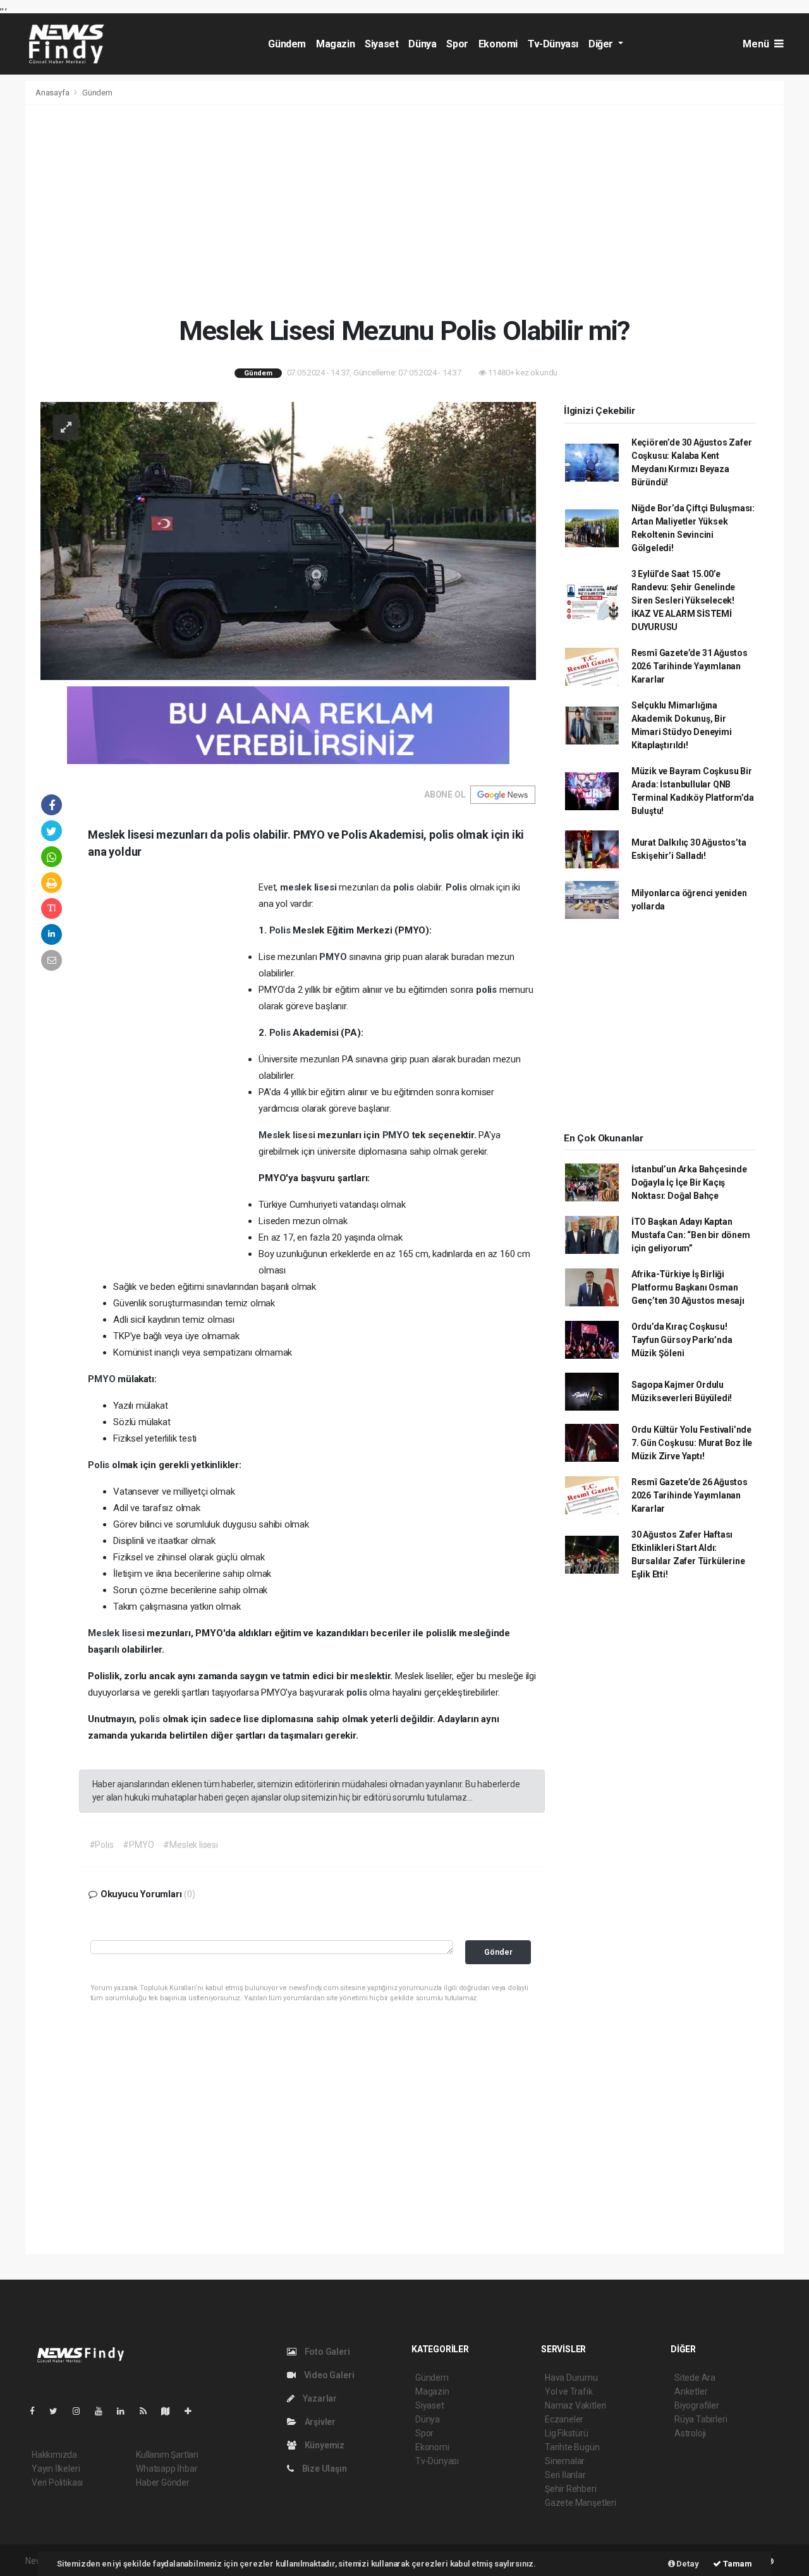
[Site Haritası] (171, 2411)
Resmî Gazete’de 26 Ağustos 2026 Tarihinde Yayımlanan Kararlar (690, 1495)
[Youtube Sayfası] (104, 2411)
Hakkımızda (54, 2455)
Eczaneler (564, 2419)
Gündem (287, 44)
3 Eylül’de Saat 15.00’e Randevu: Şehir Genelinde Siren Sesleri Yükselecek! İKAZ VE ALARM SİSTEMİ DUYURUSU (683, 600)
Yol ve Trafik (569, 2391)
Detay (687, 2564)
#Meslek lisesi (190, 1845)
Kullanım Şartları (167, 2455)
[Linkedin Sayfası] (126, 2411)
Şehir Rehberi (571, 2489)
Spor (457, 44)
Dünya (422, 44)
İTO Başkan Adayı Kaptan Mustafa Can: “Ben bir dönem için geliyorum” (691, 1235)
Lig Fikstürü (567, 2433)
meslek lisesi (309, 887)
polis (405, 887)
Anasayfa (53, 93)
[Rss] (148, 2411)
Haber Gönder (163, 2482)
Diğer (602, 44)
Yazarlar (319, 2398)
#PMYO (138, 1845)
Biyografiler (697, 2405)
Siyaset (381, 44)
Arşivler (319, 2422)
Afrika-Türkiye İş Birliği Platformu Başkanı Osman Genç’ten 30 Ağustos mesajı (688, 1287)
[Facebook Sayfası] (37, 2411)
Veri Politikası (57, 2482)
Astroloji (690, 2433)
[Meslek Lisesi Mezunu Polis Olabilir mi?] (288, 540)
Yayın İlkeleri (56, 2469)
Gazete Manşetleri (581, 2503)
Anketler (691, 2391)
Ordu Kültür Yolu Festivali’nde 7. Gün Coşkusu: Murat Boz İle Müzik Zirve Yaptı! (692, 1443)
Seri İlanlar (565, 2475)
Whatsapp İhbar (167, 2469)
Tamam (737, 2564)
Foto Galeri (326, 2352)
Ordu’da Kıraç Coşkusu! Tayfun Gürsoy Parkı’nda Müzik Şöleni (682, 1340)
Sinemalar (565, 2461)
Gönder (498, 1952)
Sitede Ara (695, 2378)
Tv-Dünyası (553, 44)
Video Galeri (328, 2375)
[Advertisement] (404, 210)
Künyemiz (324, 2445)
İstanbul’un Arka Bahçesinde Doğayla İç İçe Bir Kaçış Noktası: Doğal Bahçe (689, 1182)
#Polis (101, 1845)
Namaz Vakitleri (575, 2405)
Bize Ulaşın (324, 2469)
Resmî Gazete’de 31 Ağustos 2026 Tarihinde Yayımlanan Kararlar (690, 666)
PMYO (334, 957)
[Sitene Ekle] (193, 2411)
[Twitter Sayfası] (58, 2411)
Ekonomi (498, 44)
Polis (458, 887)
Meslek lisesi (288, 1135)
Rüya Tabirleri (701, 2419)
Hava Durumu (571, 2378)
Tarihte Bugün (572, 2447)
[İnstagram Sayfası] (82, 2411)
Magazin (335, 44)
